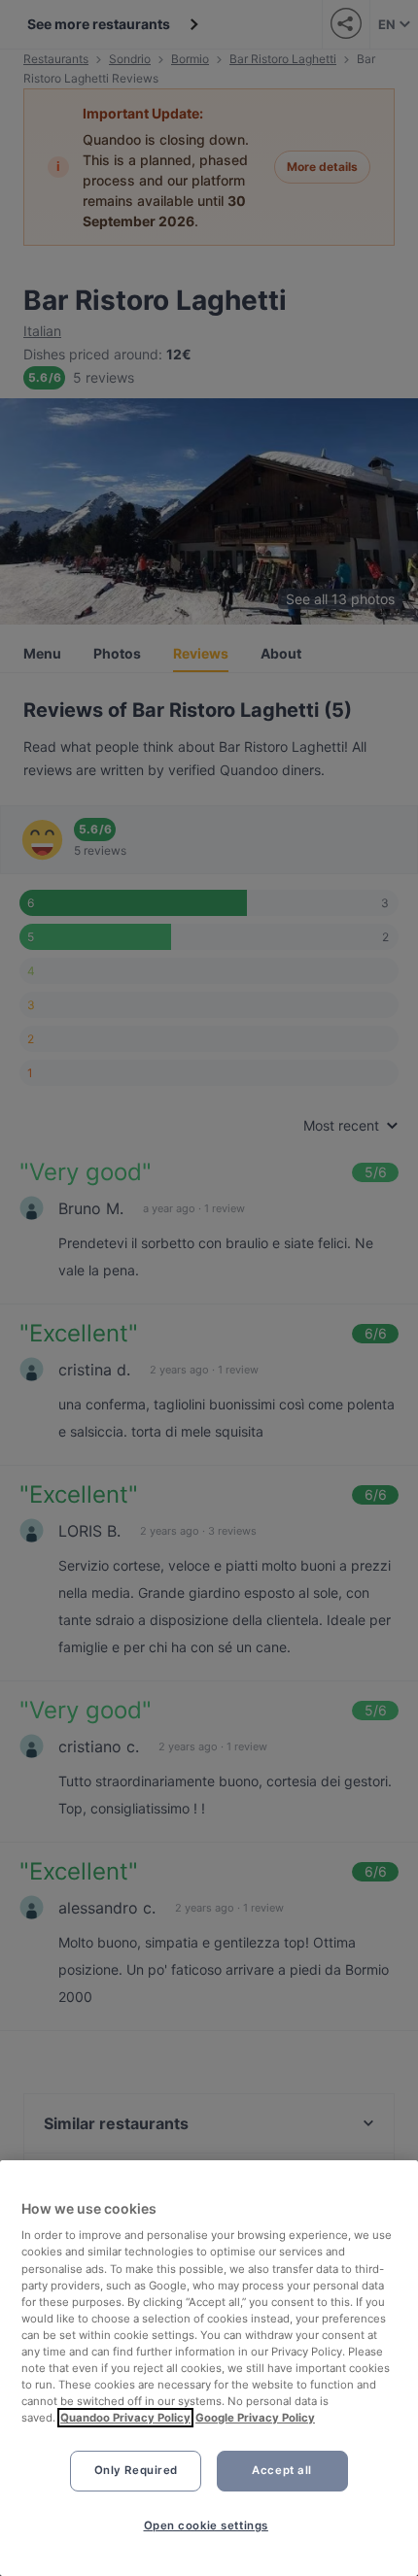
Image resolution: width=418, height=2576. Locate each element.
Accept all (282, 2470)
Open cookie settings (206, 2525)
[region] (209, 2368)
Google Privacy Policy (255, 2418)
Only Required (136, 2470)
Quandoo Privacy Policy (125, 2418)
